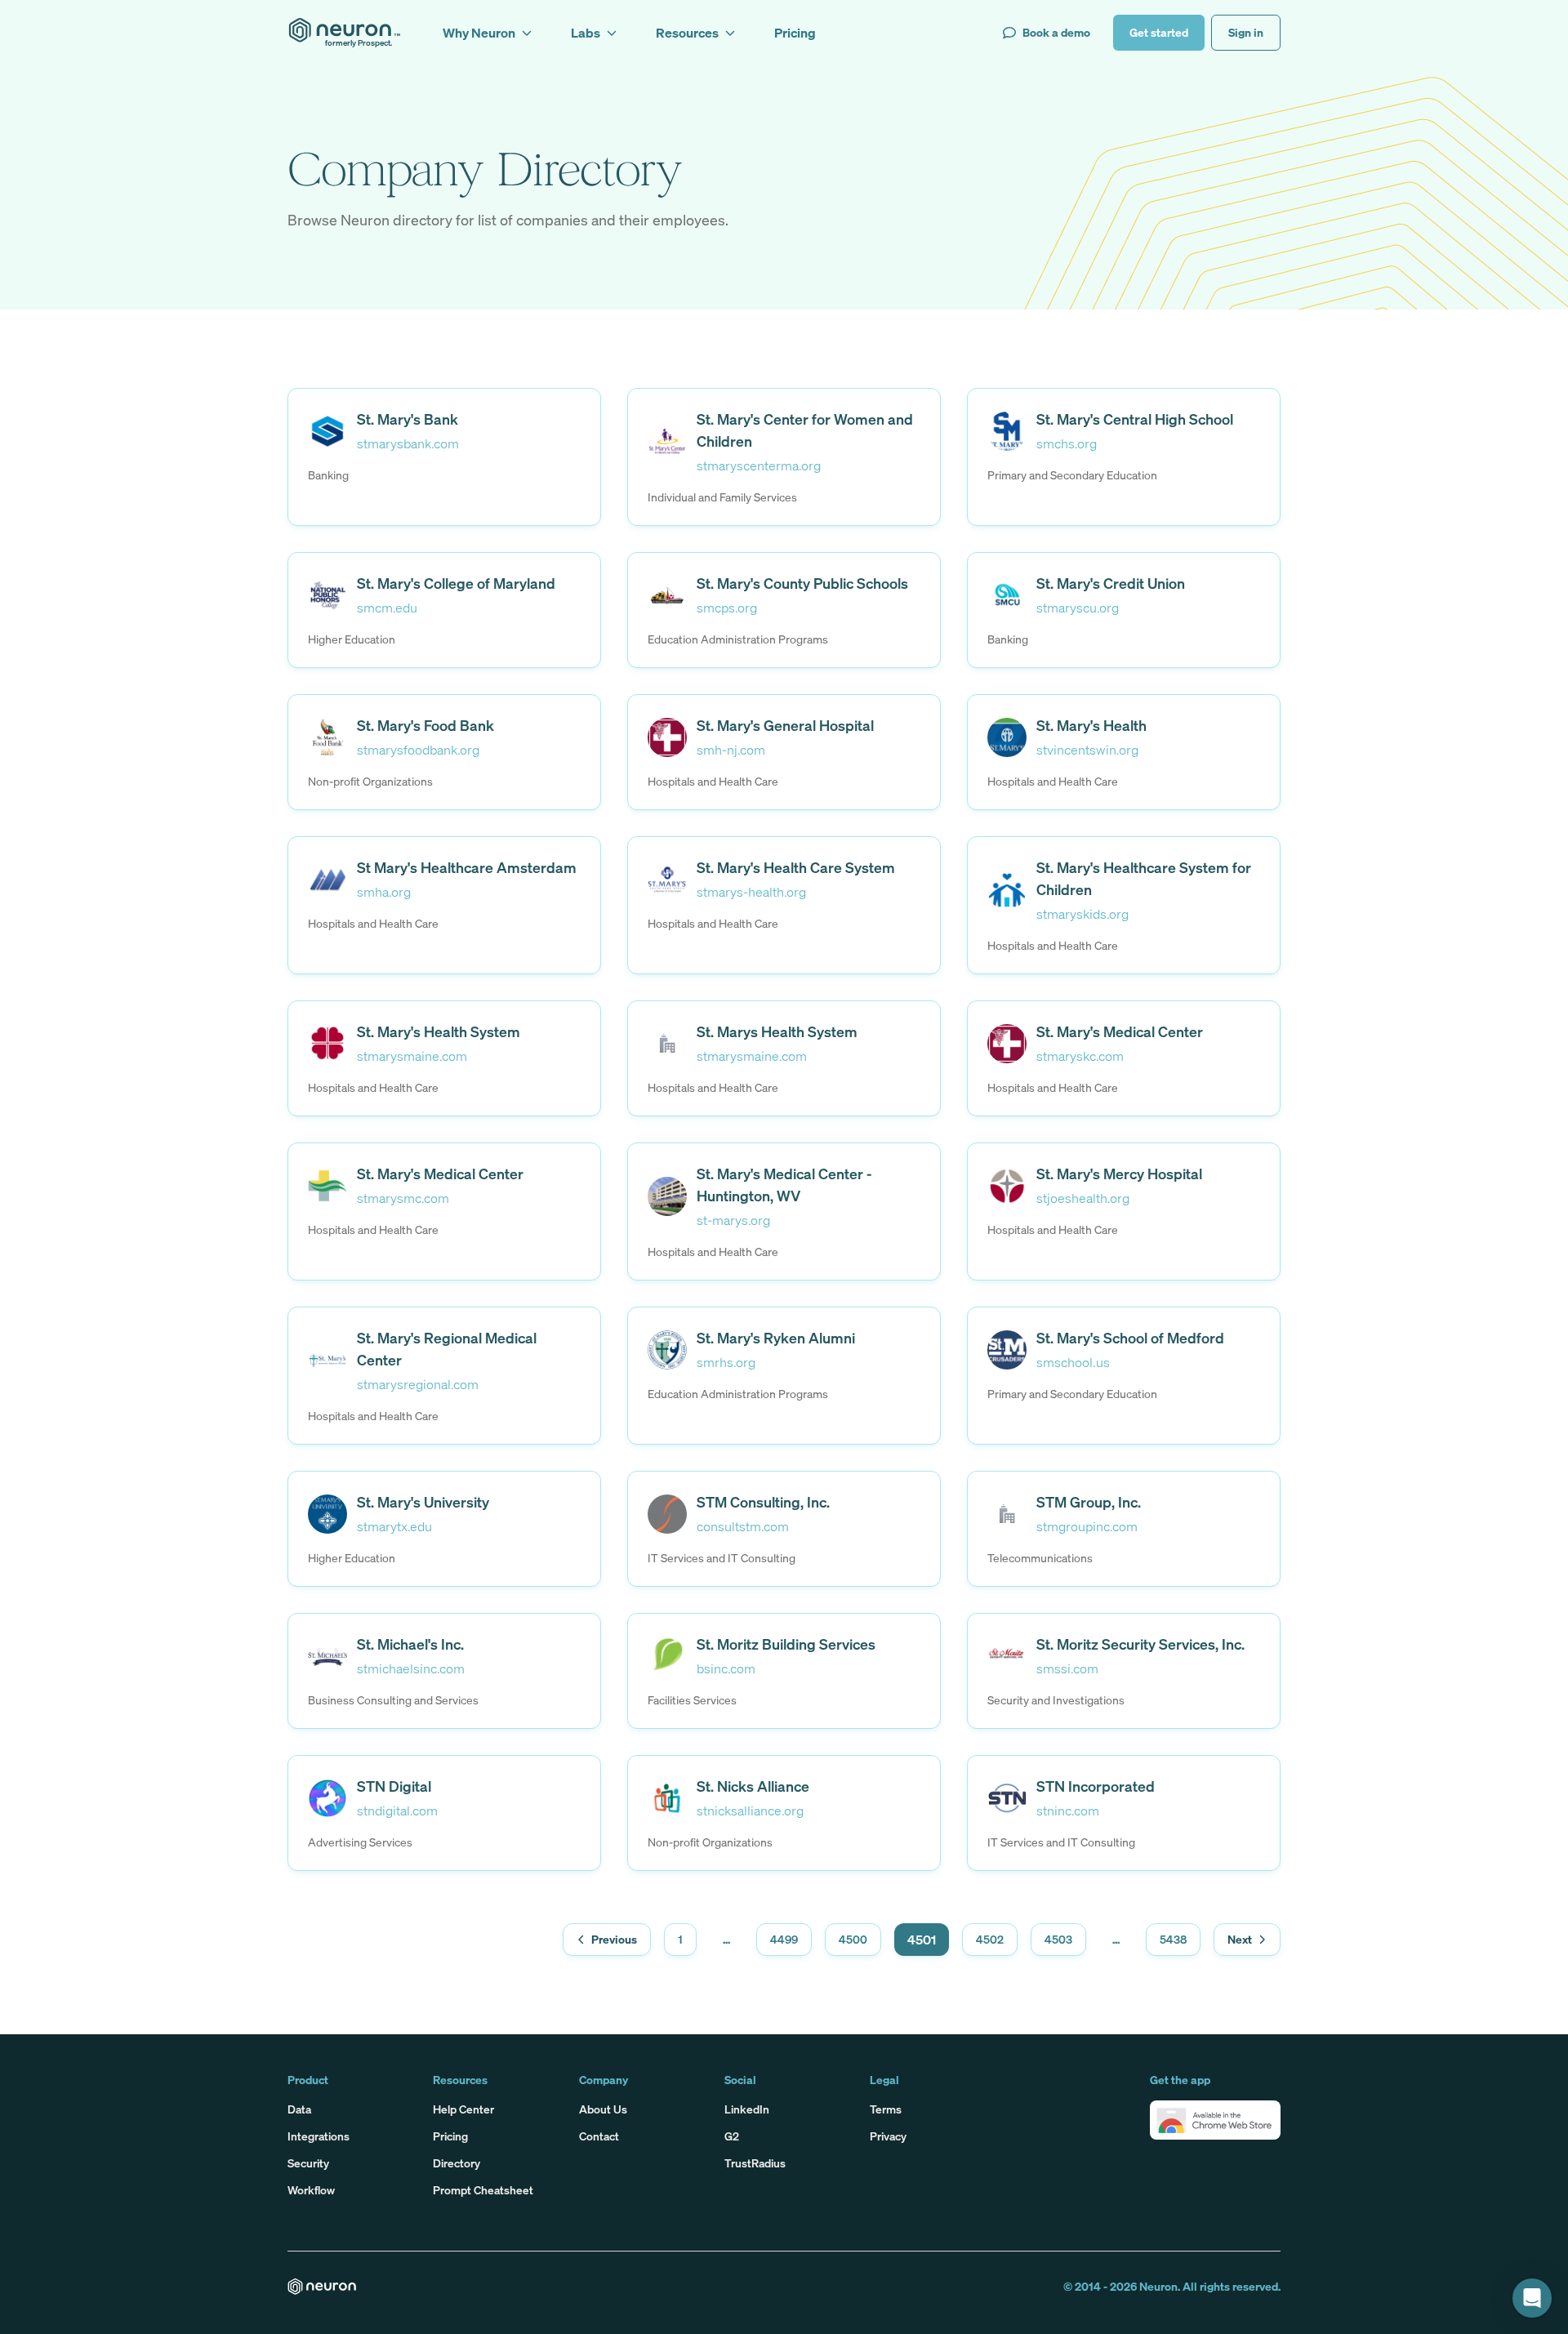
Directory (457, 2163)
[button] (1215, 2120)
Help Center (463, 2109)
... (726, 1939)
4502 (990, 1939)
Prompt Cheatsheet (483, 2190)
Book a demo (1056, 32)
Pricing (450, 2136)
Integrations (318, 2136)
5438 (1173, 1939)
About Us (603, 2109)
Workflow (311, 2190)
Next (1240, 1939)
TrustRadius (755, 2163)
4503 (1058, 1939)
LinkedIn (747, 2109)
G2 (732, 2136)
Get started (1159, 32)
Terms (886, 2109)
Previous (614, 1939)
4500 (853, 1939)
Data (299, 2109)
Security (308, 2163)
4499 (784, 1939)
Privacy (888, 2136)
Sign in (1246, 32)
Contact (599, 2136)
